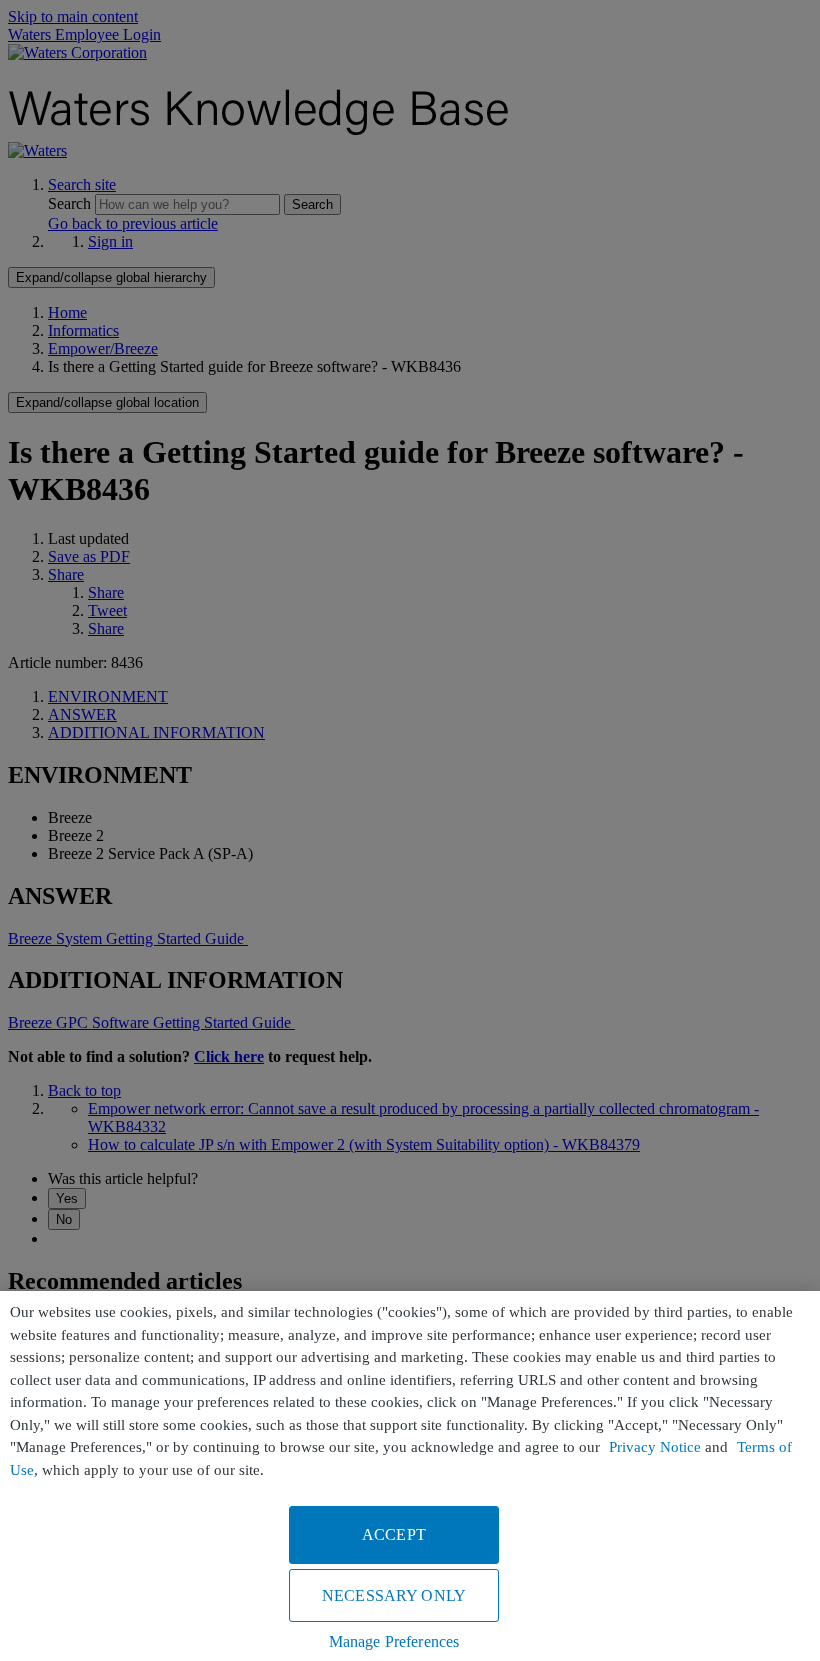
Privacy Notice (655, 1447)
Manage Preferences (394, 1641)
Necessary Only (394, 1595)
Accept (394, 1534)
